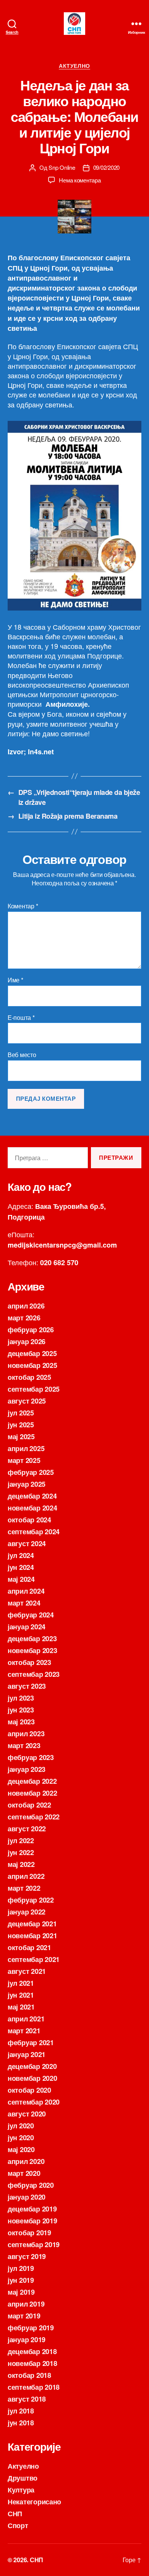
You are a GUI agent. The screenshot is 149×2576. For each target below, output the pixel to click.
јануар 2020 (27, 2197)
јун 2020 (21, 2138)
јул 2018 (21, 2411)
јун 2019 (21, 2280)
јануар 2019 (27, 2340)
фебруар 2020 (31, 2185)
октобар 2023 (29, 1662)
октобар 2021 (29, 1947)
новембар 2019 (32, 2221)
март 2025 (24, 1460)
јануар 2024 (27, 1627)
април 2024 (26, 1591)
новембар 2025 (32, 1365)
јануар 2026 (27, 1341)
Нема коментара (80, 180)
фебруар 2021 (31, 2042)
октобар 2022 (29, 1805)
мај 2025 (21, 1437)
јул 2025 (21, 1413)
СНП (15, 2514)
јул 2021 (21, 1983)
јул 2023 (21, 1698)
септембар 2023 (34, 1674)
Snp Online (62, 167)
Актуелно (74, 66)
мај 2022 (21, 1864)
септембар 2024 (34, 1532)
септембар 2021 (34, 1959)
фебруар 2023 (31, 1757)
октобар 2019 (29, 2233)
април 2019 (26, 2304)
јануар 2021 (27, 2054)
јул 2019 (21, 2268)
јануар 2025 (27, 1484)
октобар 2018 (29, 2375)
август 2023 (27, 1686)
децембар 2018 (32, 2351)
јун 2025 (21, 1425)
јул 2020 (21, 2126)
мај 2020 (21, 2149)
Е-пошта (21, 1018)
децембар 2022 (32, 1781)
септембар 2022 (34, 1817)
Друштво (23, 2478)
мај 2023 (21, 1722)
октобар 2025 (29, 1377)
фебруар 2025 (31, 1472)
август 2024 (27, 1543)
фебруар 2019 (31, 2328)
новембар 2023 (32, 1650)
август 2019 (27, 2256)
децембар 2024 (32, 1496)
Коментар (23, 906)
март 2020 (24, 2173)
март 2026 (24, 1318)
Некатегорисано (34, 2502)
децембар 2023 (32, 1639)
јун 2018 (21, 2423)
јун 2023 (21, 1710)
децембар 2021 (32, 1924)
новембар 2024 (32, 1508)
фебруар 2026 (31, 1330)
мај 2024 (21, 1579)
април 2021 (26, 2019)
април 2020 (26, 2161)
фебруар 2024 (31, 1615)
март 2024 (24, 1603)
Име (15, 980)
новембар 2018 (32, 2363)
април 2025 (26, 1448)
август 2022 (27, 1829)
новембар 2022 (32, 1793)
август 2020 (27, 2114)
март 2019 (24, 2316)
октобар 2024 (29, 1520)
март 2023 (24, 1745)
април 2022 (26, 1876)
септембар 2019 (34, 2244)
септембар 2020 (34, 2102)
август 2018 (27, 2399)
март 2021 (24, 2031)
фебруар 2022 (31, 1900)
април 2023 (26, 1734)
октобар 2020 (29, 2090)
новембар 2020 (32, 2078)
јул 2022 (21, 1840)
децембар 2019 (32, 2209)
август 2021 (27, 1971)
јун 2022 (21, 1852)
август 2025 (27, 1401)
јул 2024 (21, 1555)
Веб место (22, 1055)
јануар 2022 (27, 1912)
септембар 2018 (34, 2387)
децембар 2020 (32, 2066)
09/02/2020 (106, 167)
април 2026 (26, 1306)
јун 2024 (21, 1567)
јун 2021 (21, 1995)
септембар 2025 (34, 1389)
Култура (21, 2490)
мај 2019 (21, 2292)
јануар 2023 (27, 1769)
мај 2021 (21, 2007)
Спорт (18, 2525)
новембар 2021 (32, 1936)
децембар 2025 (32, 1353)
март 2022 (24, 1888)
